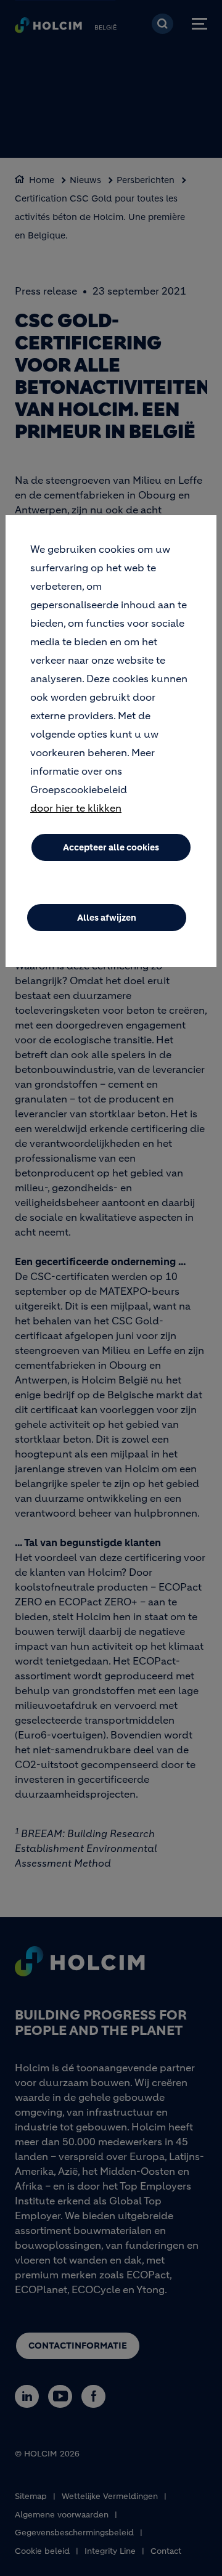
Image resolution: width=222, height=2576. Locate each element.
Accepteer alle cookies (111, 847)
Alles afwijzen (107, 918)
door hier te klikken (76, 808)
